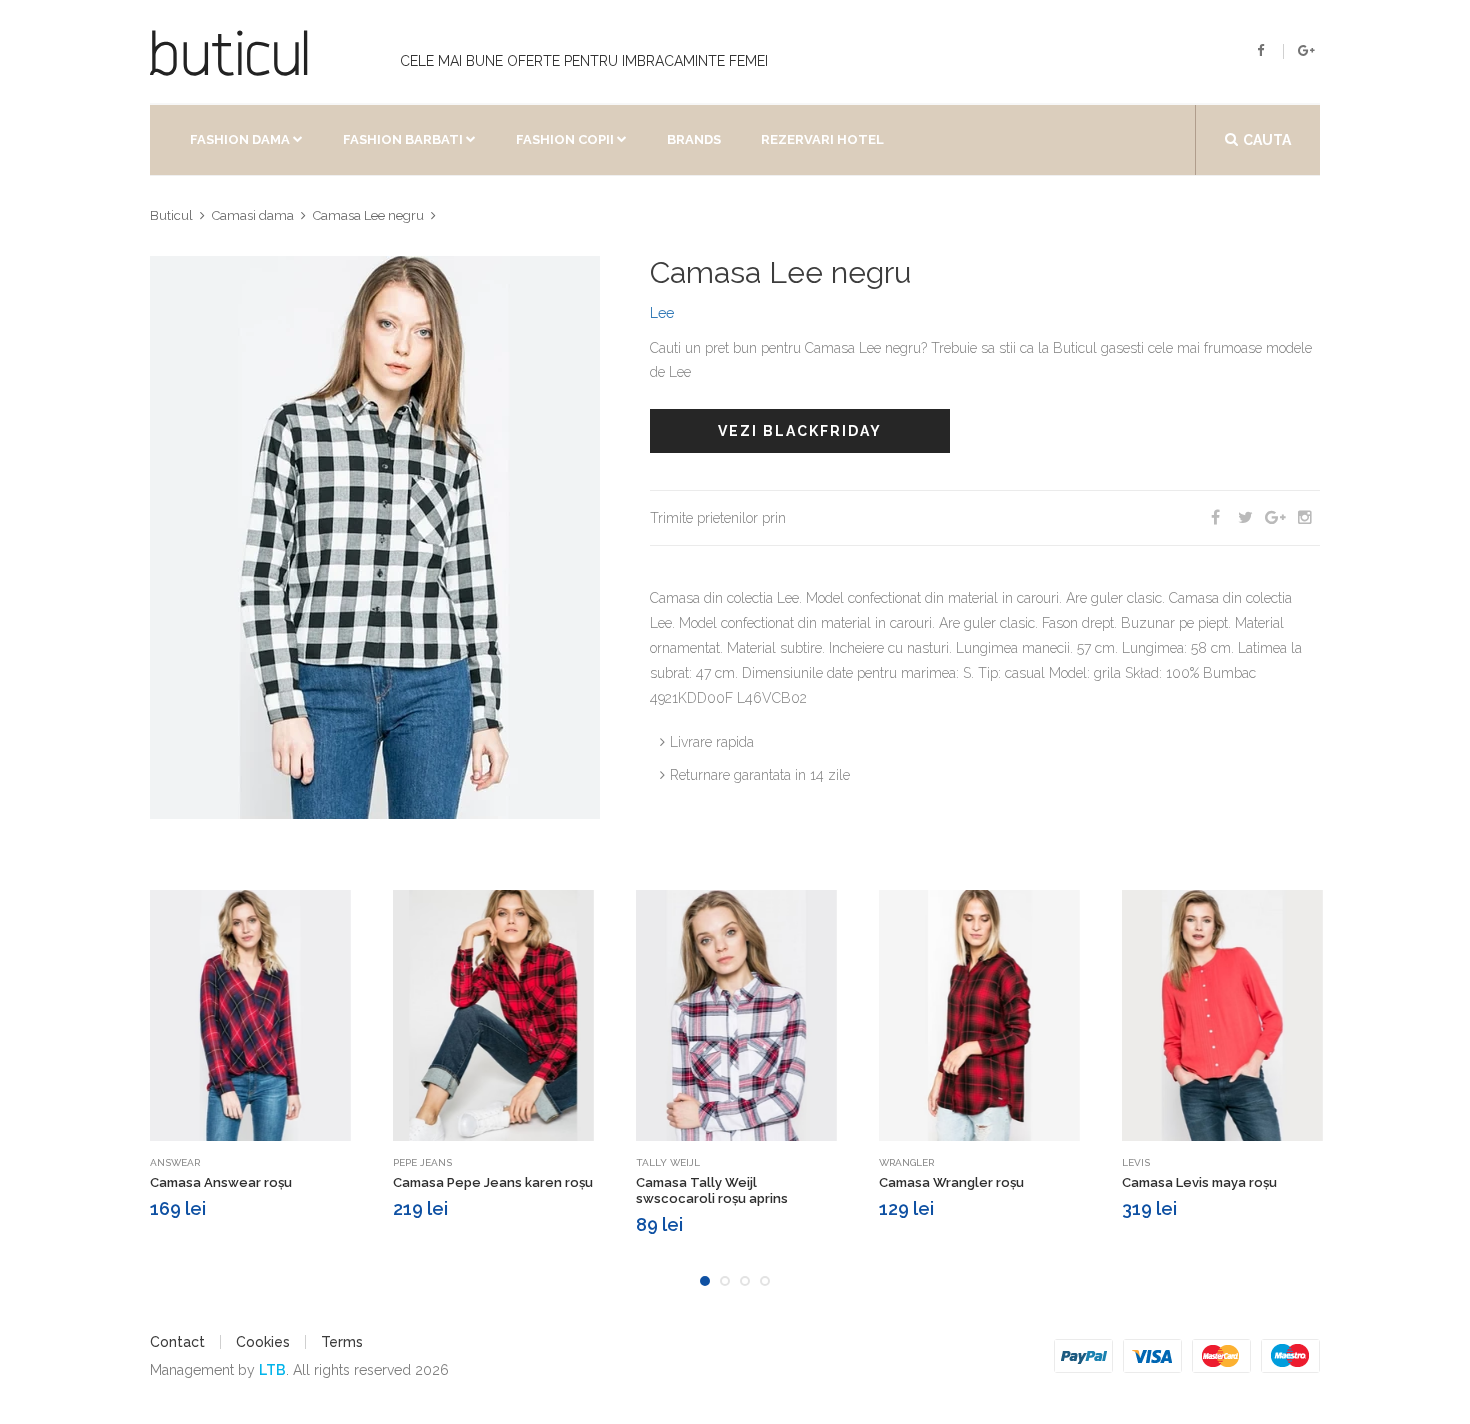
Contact (177, 1342)
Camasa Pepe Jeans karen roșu (493, 1182)
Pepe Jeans (422, 1162)
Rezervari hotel (822, 139)
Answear (175, 1162)
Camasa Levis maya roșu (1199, 1182)
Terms (342, 1342)
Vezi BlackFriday (800, 431)
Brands (694, 139)
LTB (272, 1370)
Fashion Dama (240, 139)
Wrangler (906, 1162)
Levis (1136, 1162)
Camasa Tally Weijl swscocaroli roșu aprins (712, 1190)
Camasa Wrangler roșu (951, 1182)
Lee (662, 313)
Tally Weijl (668, 1162)
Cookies (263, 1342)
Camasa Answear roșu (221, 1182)
